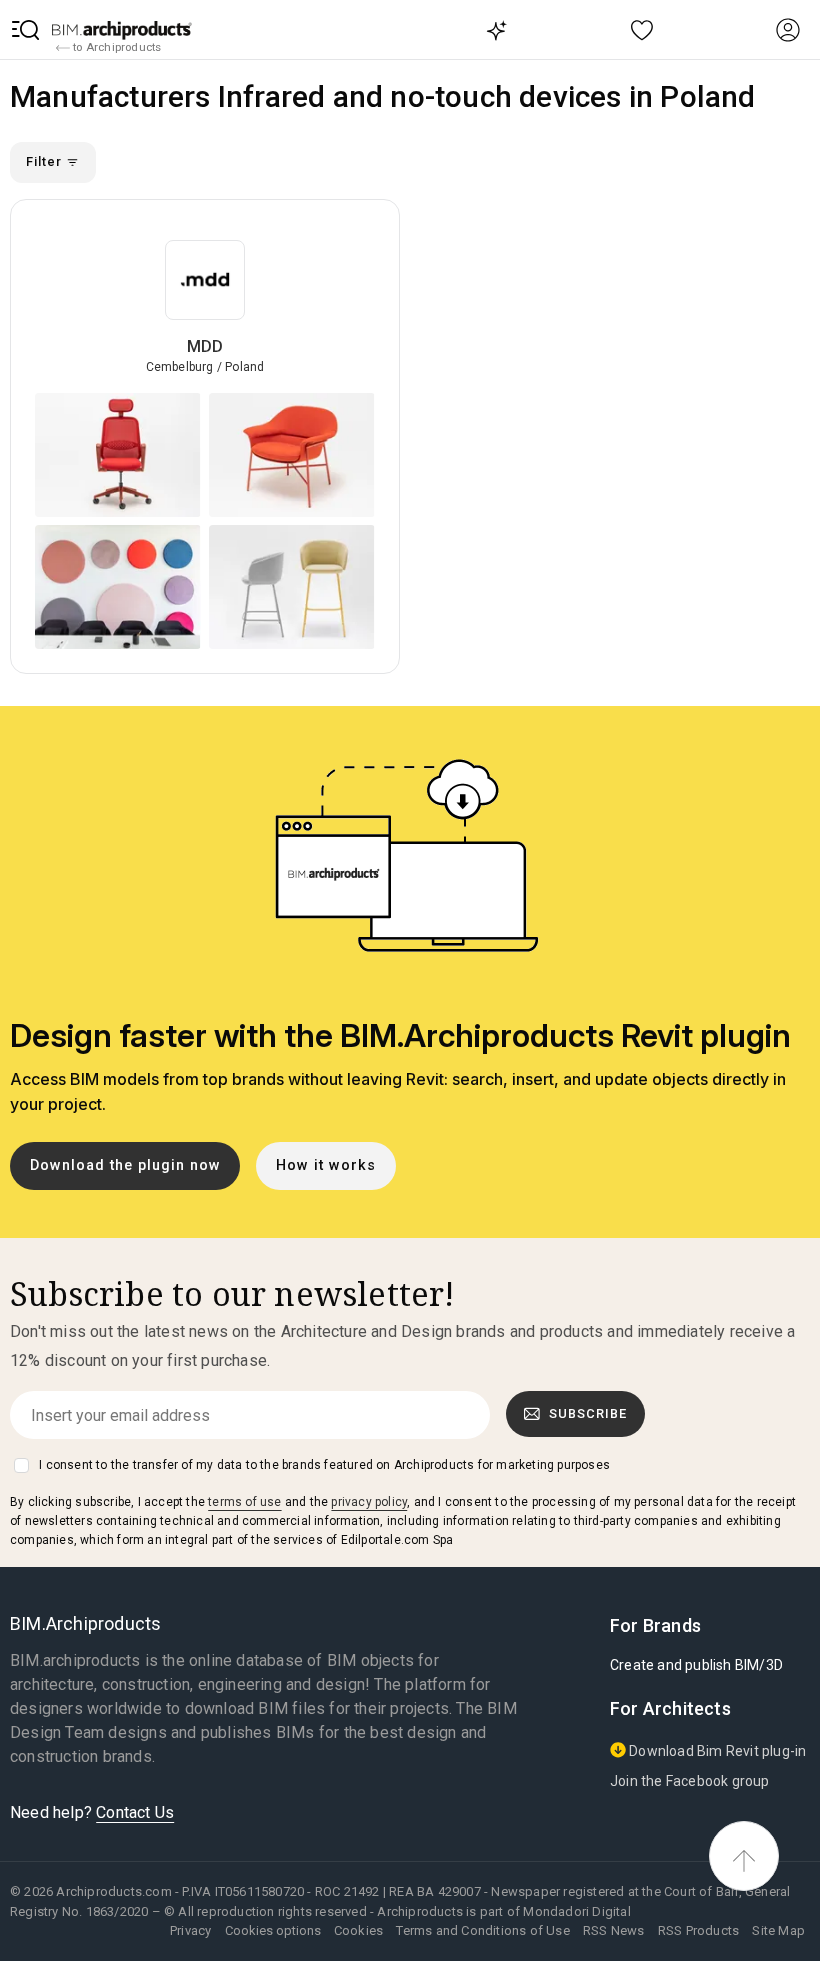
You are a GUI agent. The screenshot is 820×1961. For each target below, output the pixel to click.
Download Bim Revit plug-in (716, 1751)
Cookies (358, 1930)
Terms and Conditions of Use (482, 1930)
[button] (26, 30)
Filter (46, 161)
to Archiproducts (115, 47)
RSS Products (698, 1930)
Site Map (778, 1930)
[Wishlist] (642, 29)
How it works (326, 1165)
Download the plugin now (125, 1165)
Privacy (190, 1930)
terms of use (244, 1502)
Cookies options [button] (273, 1930)
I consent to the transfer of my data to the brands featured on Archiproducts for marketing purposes (324, 1465)
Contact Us (135, 1812)
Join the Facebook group (690, 1781)
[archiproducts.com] (122, 30)
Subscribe (588, 1413)
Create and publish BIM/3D (696, 1665)
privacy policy (369, 1502)
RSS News (614, 1930)
